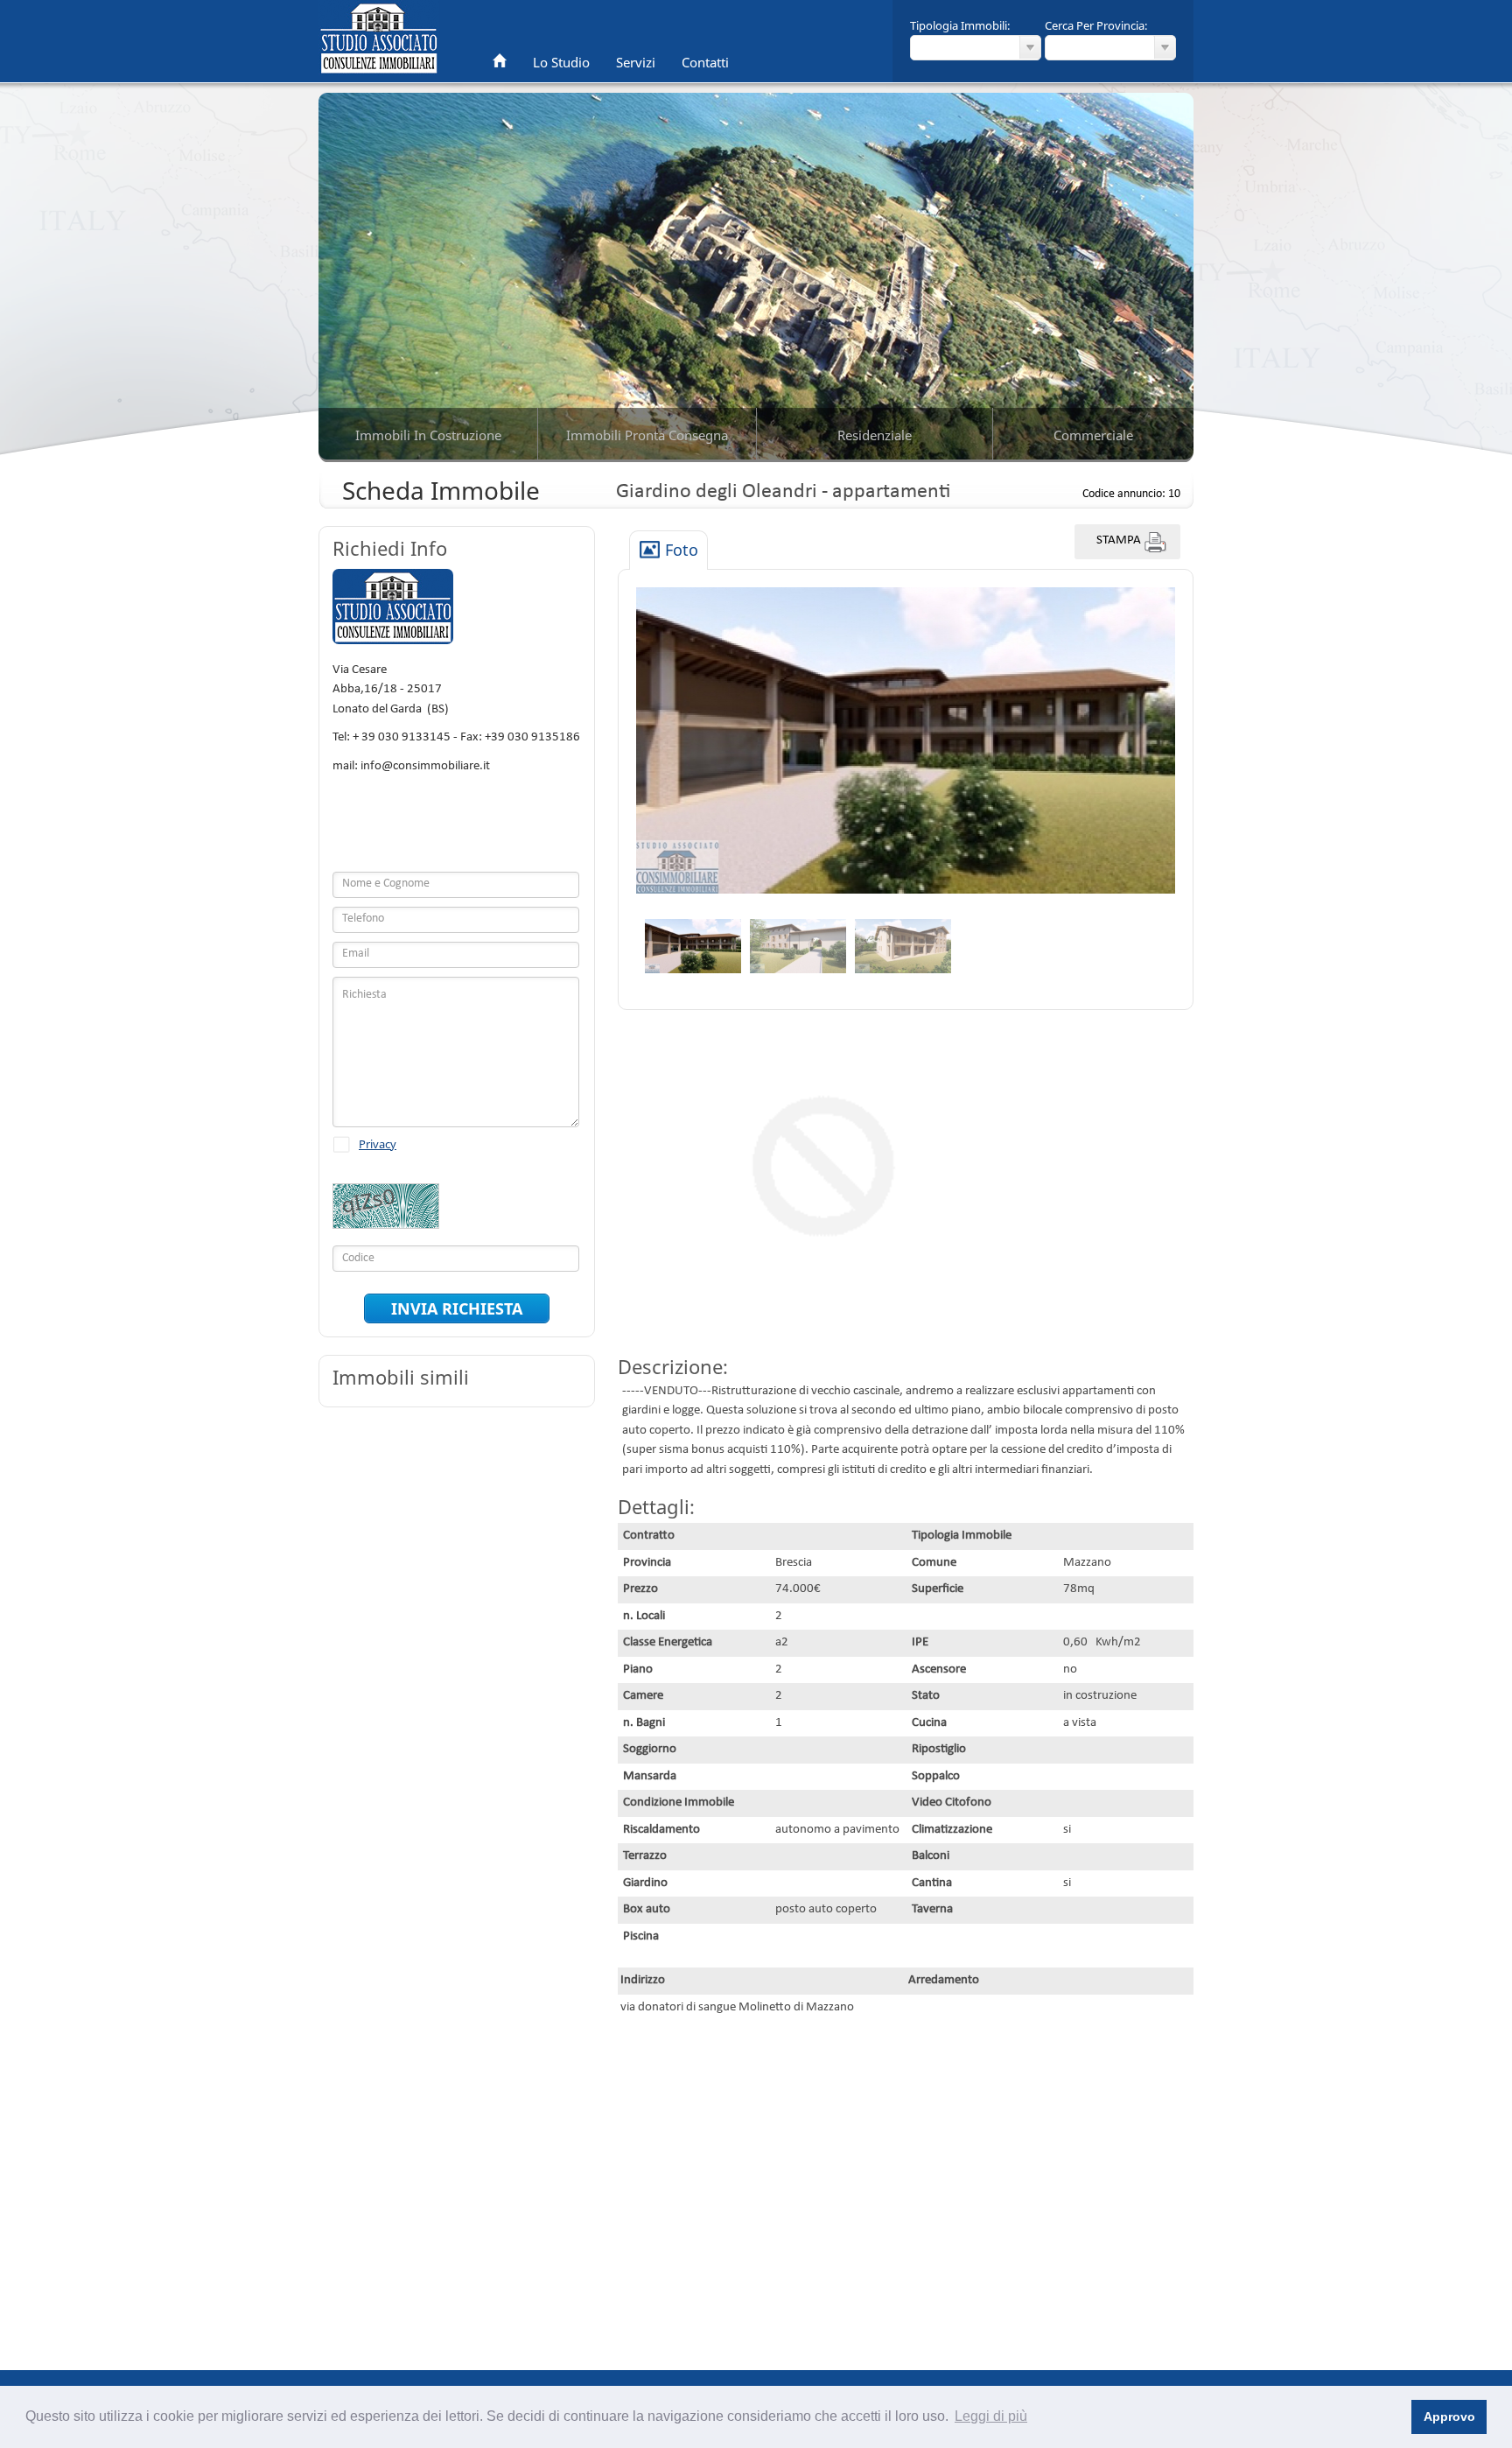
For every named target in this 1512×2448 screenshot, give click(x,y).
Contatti (705, 62)
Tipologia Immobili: (960, 25)
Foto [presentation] (682, 550)
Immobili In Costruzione (428, 435)
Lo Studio (561, 62)
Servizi (636, 62)
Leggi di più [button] (991, 2416)
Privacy (378, 1144)
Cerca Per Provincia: (1096, 25)
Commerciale (1093, 435)
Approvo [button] (1449, 2416)
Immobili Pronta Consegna (647, 435)
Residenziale (875, 435)
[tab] (668, 550)
